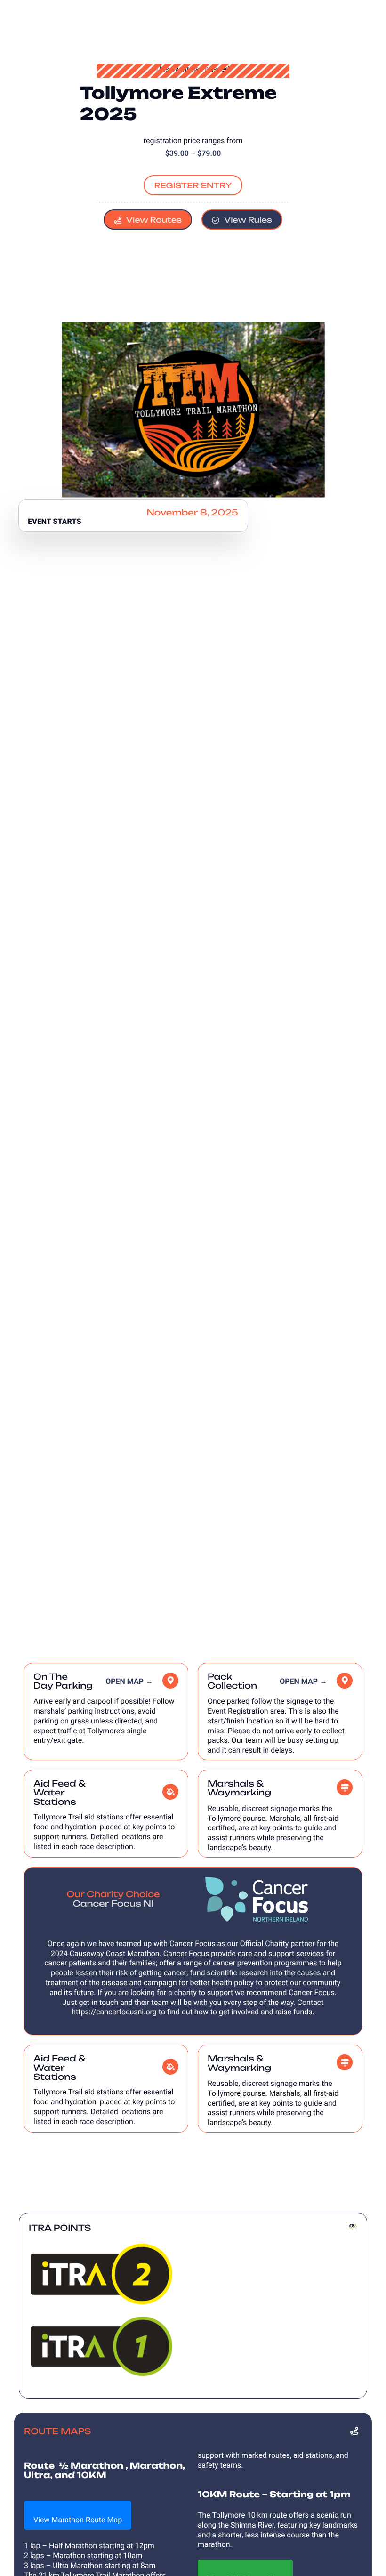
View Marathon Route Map (78, 2520)
